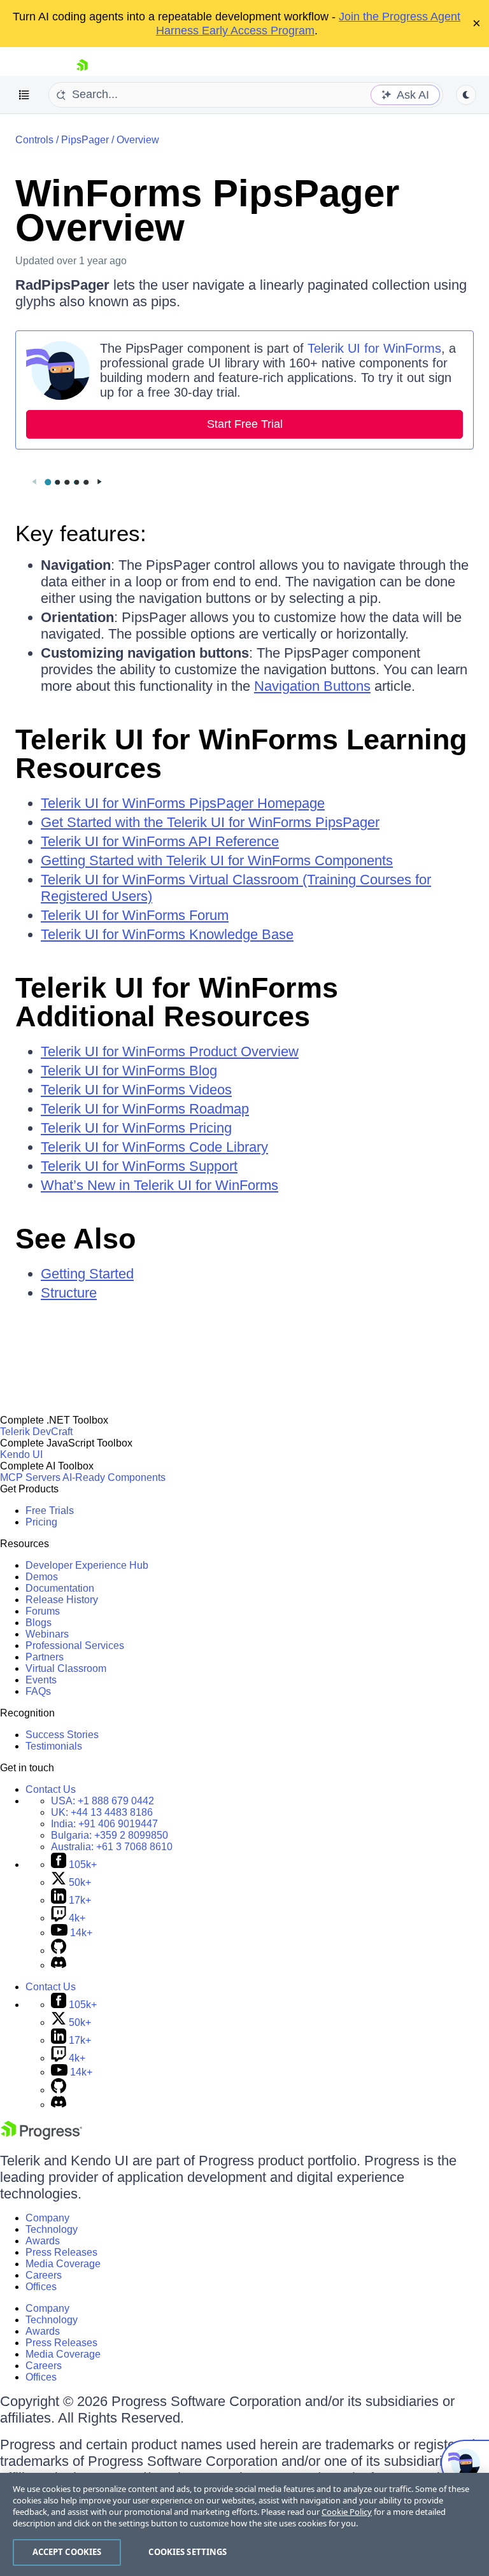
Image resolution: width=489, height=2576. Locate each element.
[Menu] (24, 95)
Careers (44, 2275)
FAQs (38, 1691)
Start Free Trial (245, 424)
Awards (43, 2241)
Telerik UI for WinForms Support (139, 1166)
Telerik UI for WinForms (374, 348)
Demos (42, 1577)
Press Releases (61, 2252)
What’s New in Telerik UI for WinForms (159, 1185)
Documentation (60, 1588)
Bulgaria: (110, 1835)
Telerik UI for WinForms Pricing (136, 1128)
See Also (75, 1239)
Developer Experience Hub (87, 1565)
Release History (62, 1600)
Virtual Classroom (66, 1668)
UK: (102, 1812)
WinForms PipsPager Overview (207, 210)
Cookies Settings (188, 2552)
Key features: (81, 533)
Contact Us (51, 1789)
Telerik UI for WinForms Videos (136, 1090)
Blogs (39, 1623)
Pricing (41, 1522)
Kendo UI (21, 1454)
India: (104, 1824)
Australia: (112, 1847)
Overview (138, 140)
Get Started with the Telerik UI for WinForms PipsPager (210, 822)
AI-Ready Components (114, 1477)
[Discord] (59, 1965)
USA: (103, 1801)
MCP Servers (30, 1477)
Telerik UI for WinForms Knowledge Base (167, 934)
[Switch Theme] (466, 95)
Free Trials (50, 1511)
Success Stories (62, 1735)
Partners (45, 1657)
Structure (69, 1293)
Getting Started (87, 1274)
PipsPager (85, 140)
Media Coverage (63, 2264)
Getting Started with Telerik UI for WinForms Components (217, 860)
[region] (244, 2524)
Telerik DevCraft (36, 1432)
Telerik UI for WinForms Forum (135, 915)
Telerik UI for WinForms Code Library (154, 1147)
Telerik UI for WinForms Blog (129, 1071)
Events (41, 1680)
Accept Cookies (67, 2552)
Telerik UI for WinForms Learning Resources (241, 754)
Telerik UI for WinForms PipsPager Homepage (183, 803)
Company (47, 2218)
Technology (52, 2229)
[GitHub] (59, 1950)
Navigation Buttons (312, 686)
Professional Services (75, 1645)
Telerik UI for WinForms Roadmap (145, 1109)
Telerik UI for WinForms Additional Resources (177, 1002)
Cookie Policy (347, 2512)
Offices (41, 2287)
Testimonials (54, 1746)
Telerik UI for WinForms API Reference (160, 841)
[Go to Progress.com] (41, 2136)
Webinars (47, 1634)
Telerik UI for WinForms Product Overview (170, 1051)
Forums (43, 1611)
